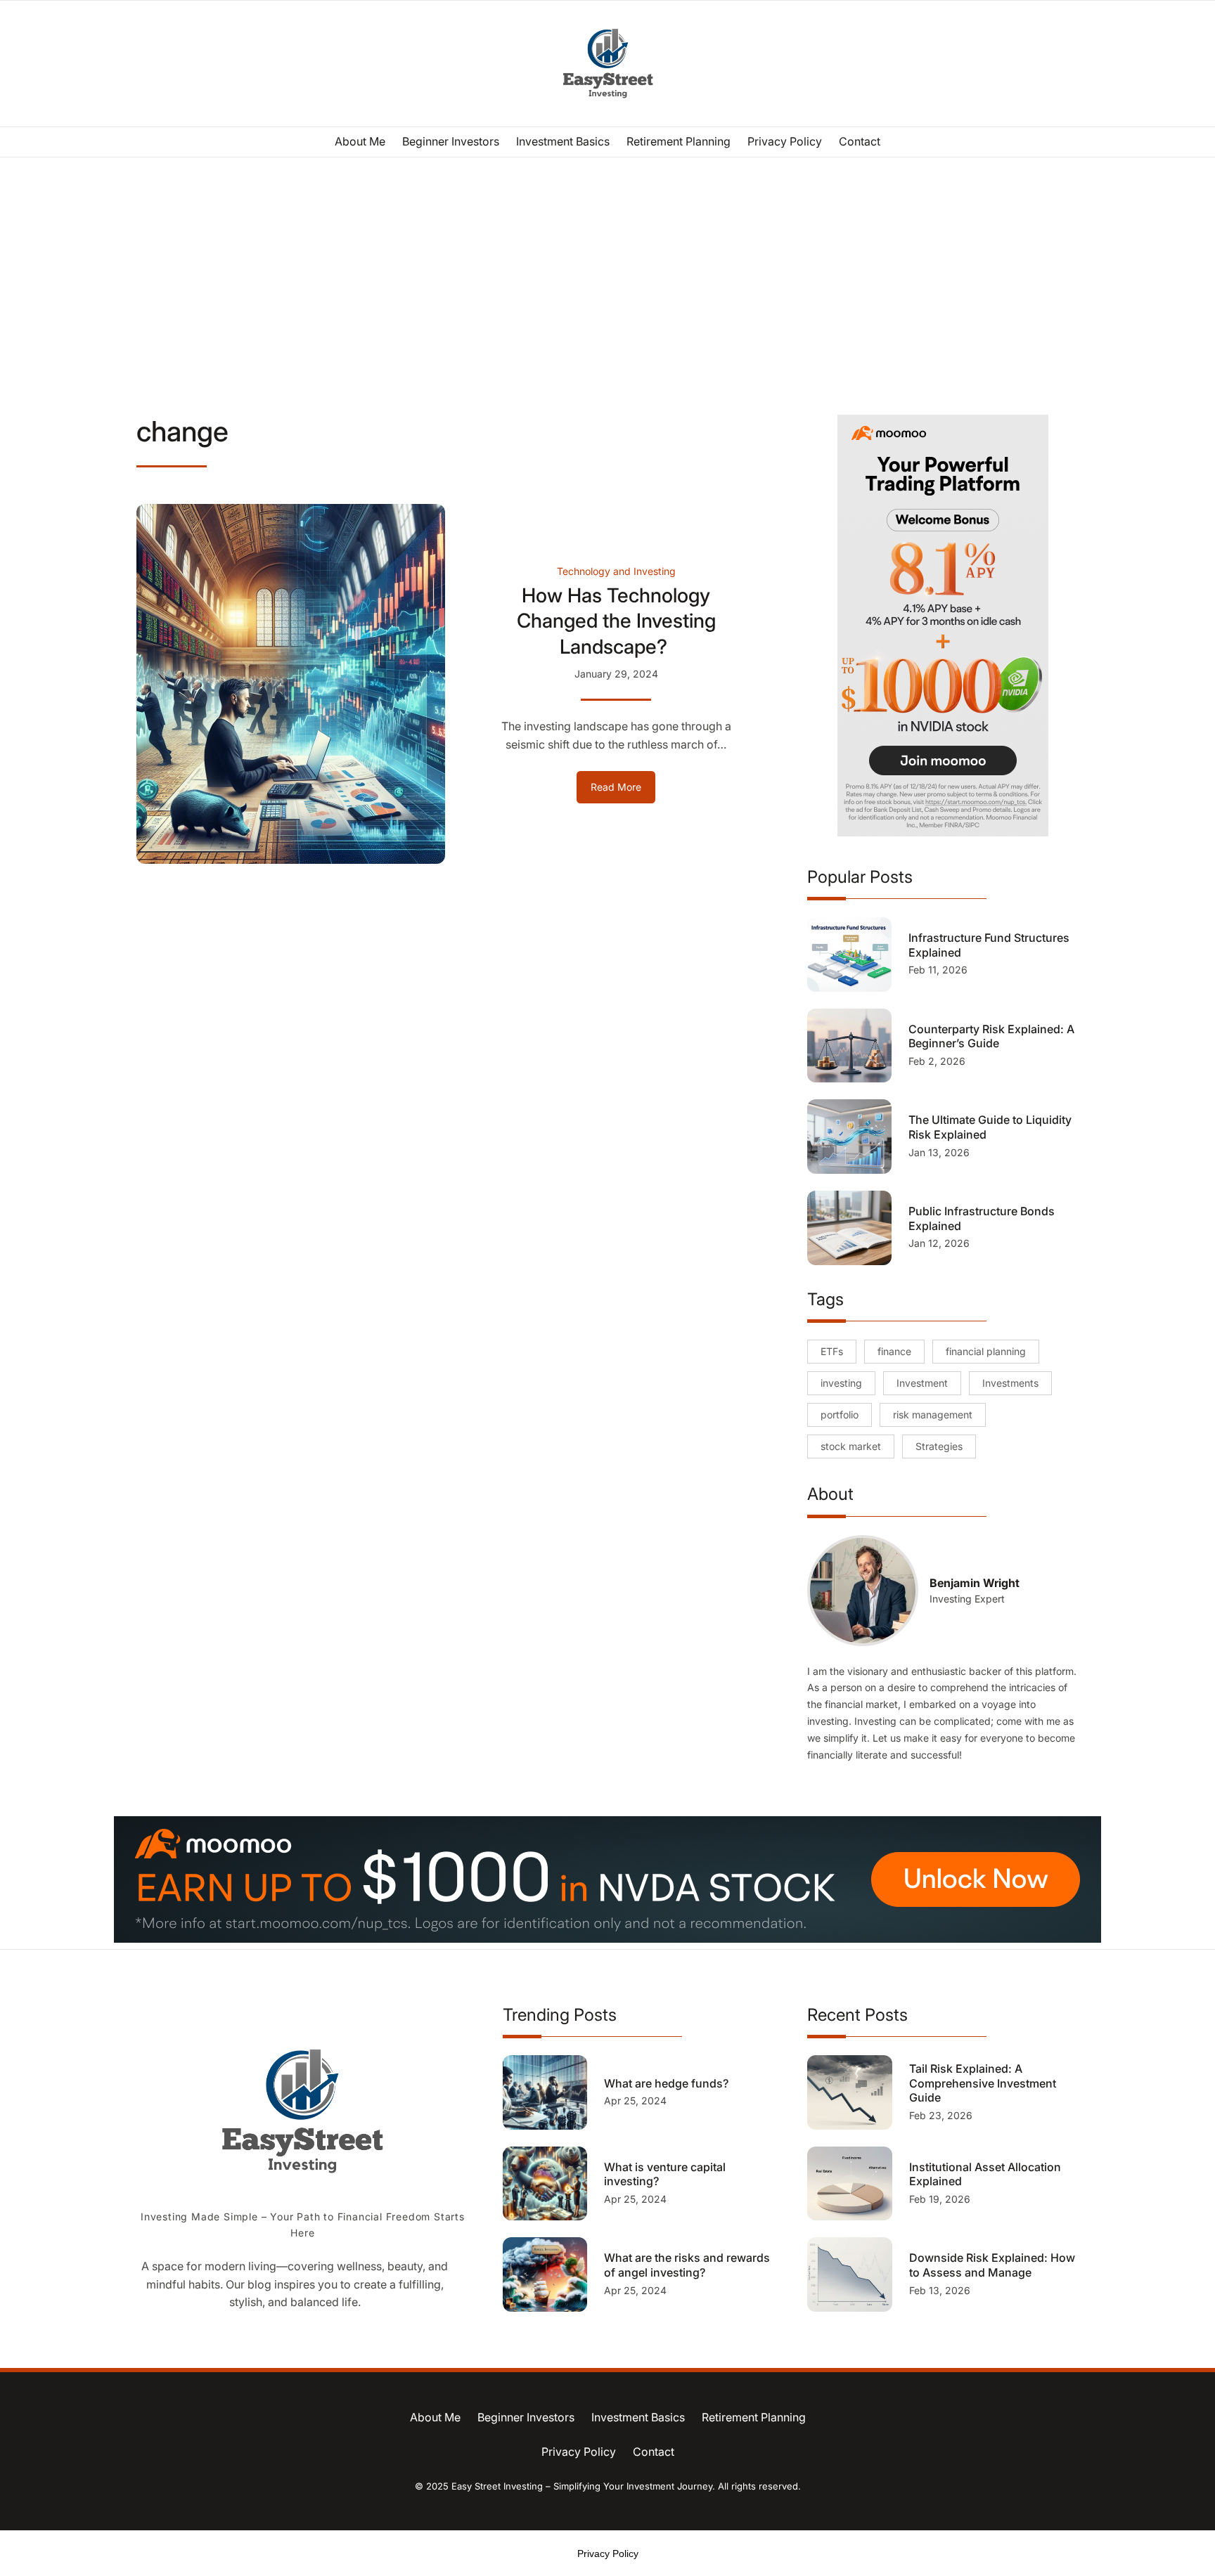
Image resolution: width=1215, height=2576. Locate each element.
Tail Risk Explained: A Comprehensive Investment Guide (983, 2083)
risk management (933, 1415)
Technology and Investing (616, 571)
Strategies (939, 1446)
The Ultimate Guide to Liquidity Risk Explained (990, 1127)
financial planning (986, 1351)
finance (894, 1351)
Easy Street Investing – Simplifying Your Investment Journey (582, 2486)
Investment (922, 1383)
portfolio (840, 1415)
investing (841, 1383)
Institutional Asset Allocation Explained (985, 2174)
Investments (1010, 1383)
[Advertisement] (607, 273)
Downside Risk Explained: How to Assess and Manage (992, 2265)
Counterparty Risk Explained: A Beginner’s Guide (991, 1036)
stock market (851, 1446)
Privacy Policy (608, 2554)
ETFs (832, 1351)
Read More (623, 792)
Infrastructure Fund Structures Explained (989, 945)
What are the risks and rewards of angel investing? (687, 2265)
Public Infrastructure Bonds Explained (982, 1218)
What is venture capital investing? (665, 2174)
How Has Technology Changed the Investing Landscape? (616, 621)
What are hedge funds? (668, 2083)
